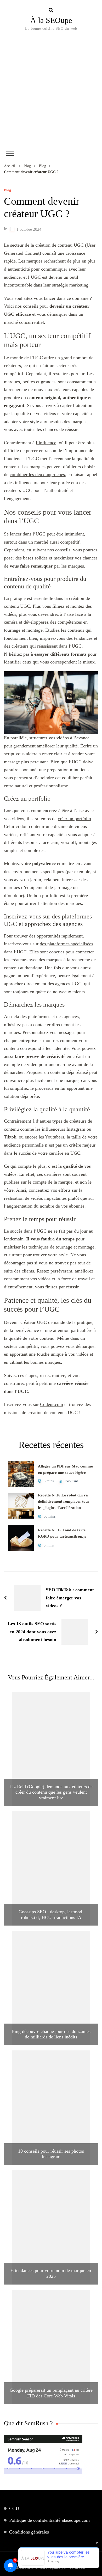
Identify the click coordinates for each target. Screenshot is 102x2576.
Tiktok (10, 1137)
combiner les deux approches (37, 474)
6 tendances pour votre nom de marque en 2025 (51, 2273)
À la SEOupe (51, 20)
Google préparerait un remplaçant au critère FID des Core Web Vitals (51, 2393)
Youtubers (55, 1137)
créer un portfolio (74, 819)
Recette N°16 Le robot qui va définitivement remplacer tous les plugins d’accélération (64, 1501)
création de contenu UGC (59, 245)
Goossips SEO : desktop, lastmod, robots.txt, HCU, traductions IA (51, 1915)
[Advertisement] (51, 93)
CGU (14, 2508)
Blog (7, 190)
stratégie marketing (70, 285)
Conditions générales (29, 2532)
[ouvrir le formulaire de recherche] (51, 10)
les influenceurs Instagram (60, 1129)
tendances (83, 638)
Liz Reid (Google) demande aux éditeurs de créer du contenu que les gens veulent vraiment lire (51, 1792)
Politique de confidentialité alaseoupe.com (49, 2520)
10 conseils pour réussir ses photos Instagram (51, 2154)
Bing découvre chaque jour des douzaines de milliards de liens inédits (51, 2034)
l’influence (46, 443)
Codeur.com (52, 1404)
